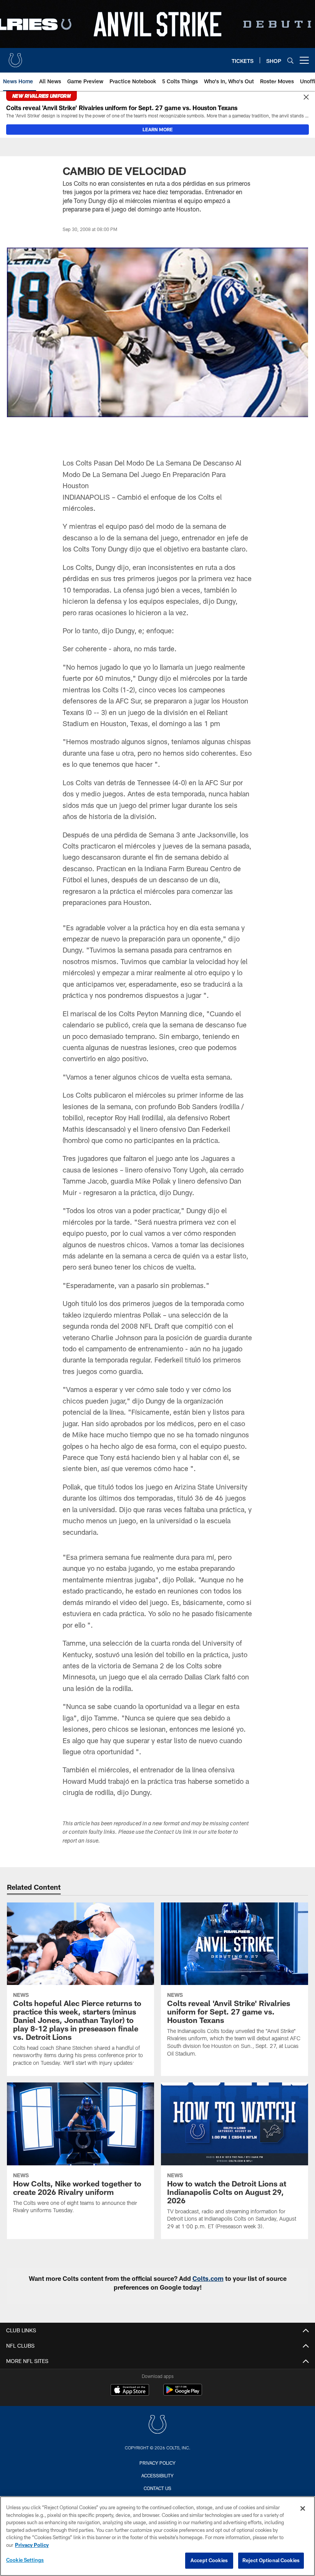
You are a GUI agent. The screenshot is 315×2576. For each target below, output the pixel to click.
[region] (157, 2536)
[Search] (290, 60)
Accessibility (157, 2475)
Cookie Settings (25, 2560)
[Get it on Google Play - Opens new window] (183, 2394)
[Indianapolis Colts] (157, 2425)
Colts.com (208, 2278)
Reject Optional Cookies (271, 2560)
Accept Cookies (209, 2560)
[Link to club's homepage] (15, 57)
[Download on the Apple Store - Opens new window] (130, 2391)
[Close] (306, 97)
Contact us (157, 2488)
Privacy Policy (157, 2463)
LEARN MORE (158, 129)
